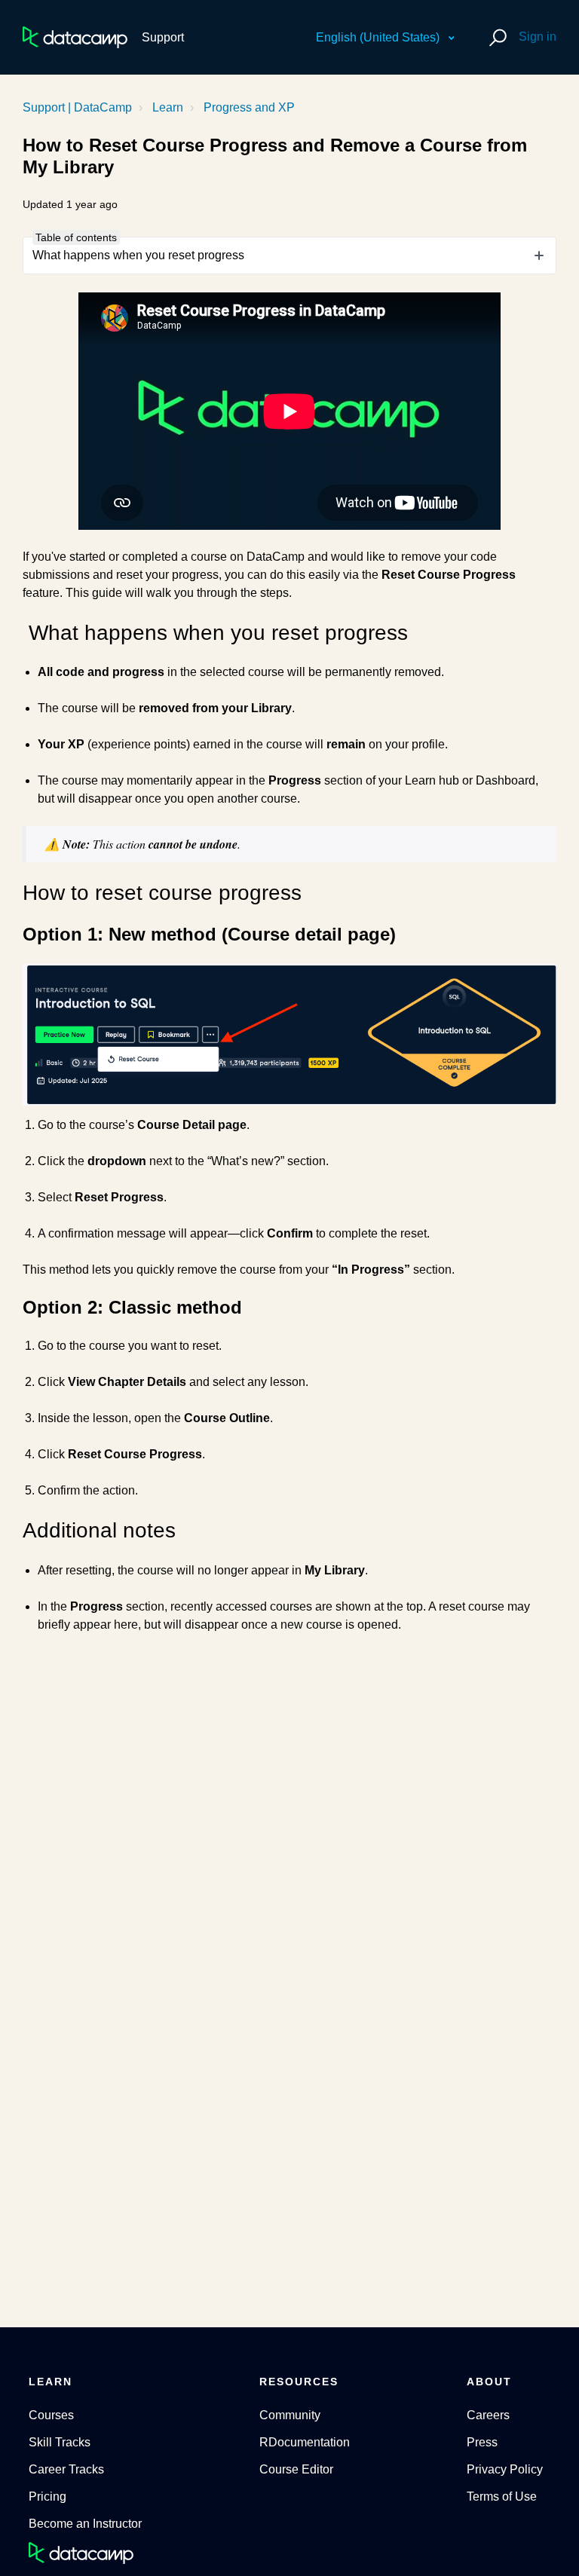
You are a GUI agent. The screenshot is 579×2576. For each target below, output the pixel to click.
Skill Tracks (60, 2442)
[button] (496, 37)
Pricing (47, 2496)
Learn (168, 107)
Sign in (538, 37)
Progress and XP (249, 107)
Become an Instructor (85, 2524)
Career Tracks (66, 2469)
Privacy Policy (505, 2469)
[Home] (75, 37)
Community (290, 2415)
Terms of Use (502, 2496)
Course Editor (296, 2469)
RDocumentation (305, 2442)
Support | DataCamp (77, 107)
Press (482, 2442)
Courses (51, 2415)
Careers (488, 2415)
